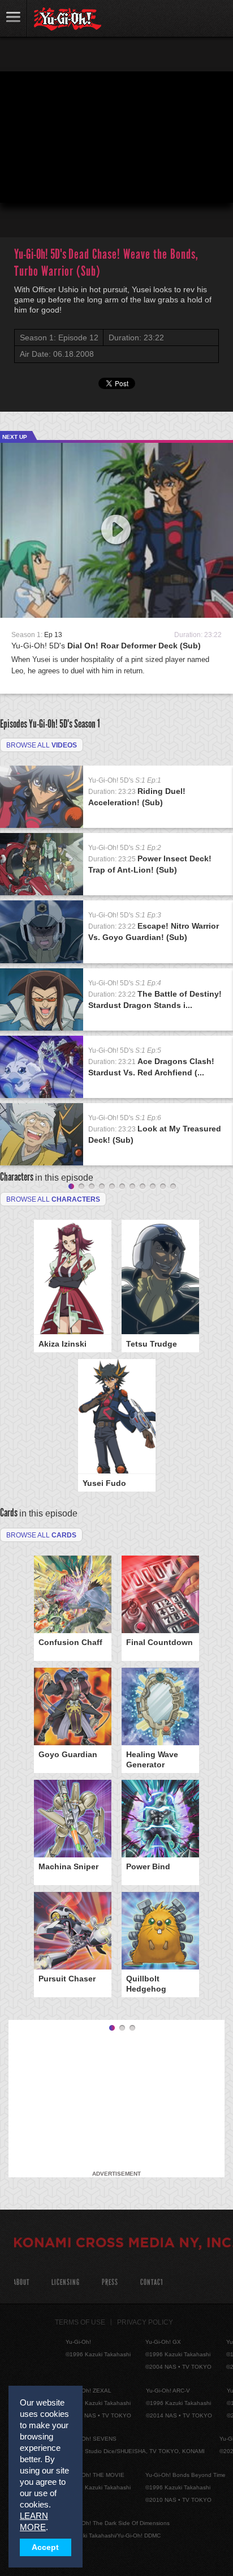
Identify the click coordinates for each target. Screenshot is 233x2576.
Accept (45, 2547)
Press (110, 2282)
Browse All (41, 1535)
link (14, 18)
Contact (152, 2282)
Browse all (42, 745)
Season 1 (87, 724)
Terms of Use (80, 2322)
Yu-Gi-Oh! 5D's (106, 646)
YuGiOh (68, 19)
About (21, 2282)
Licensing (66, 2282)
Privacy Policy (145, 2322)
